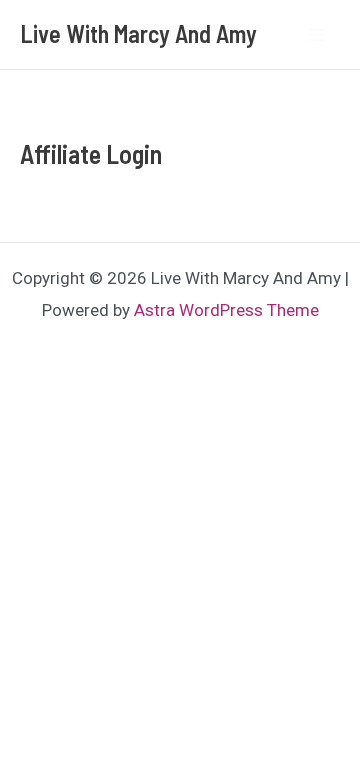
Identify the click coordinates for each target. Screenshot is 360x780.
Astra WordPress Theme (226, 310)
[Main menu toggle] (318, 35)
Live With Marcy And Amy (138, 33)
